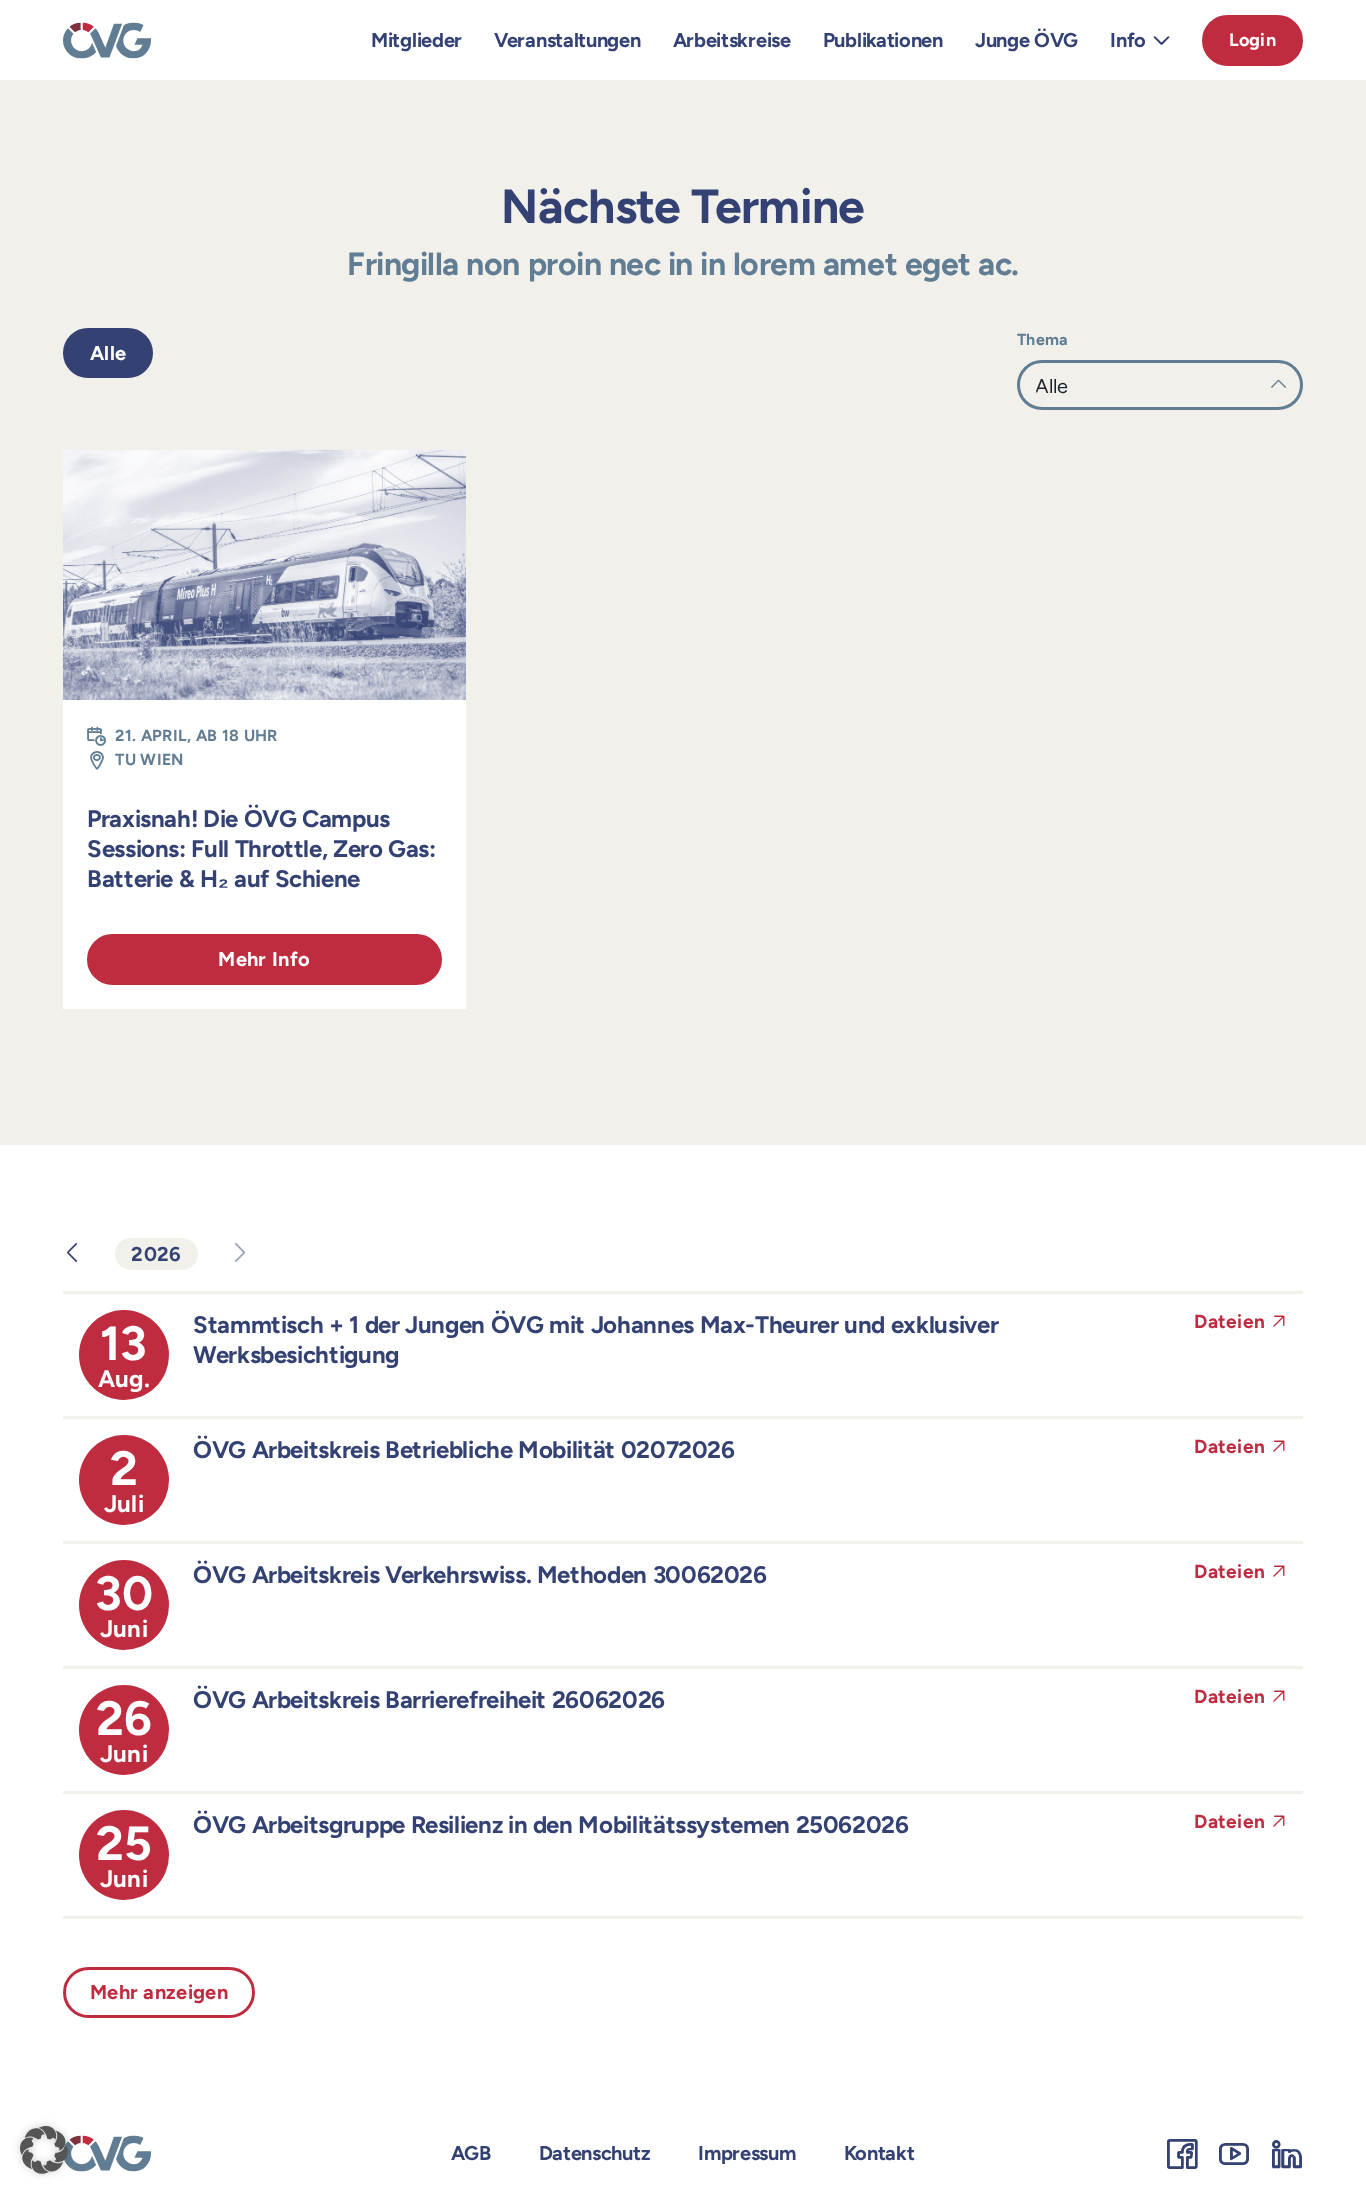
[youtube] (1234, 2154)
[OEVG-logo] (107, 32)
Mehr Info (264, 959)
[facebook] (1182, 2154)
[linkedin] (1287, 2154)
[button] (44, 2150)
